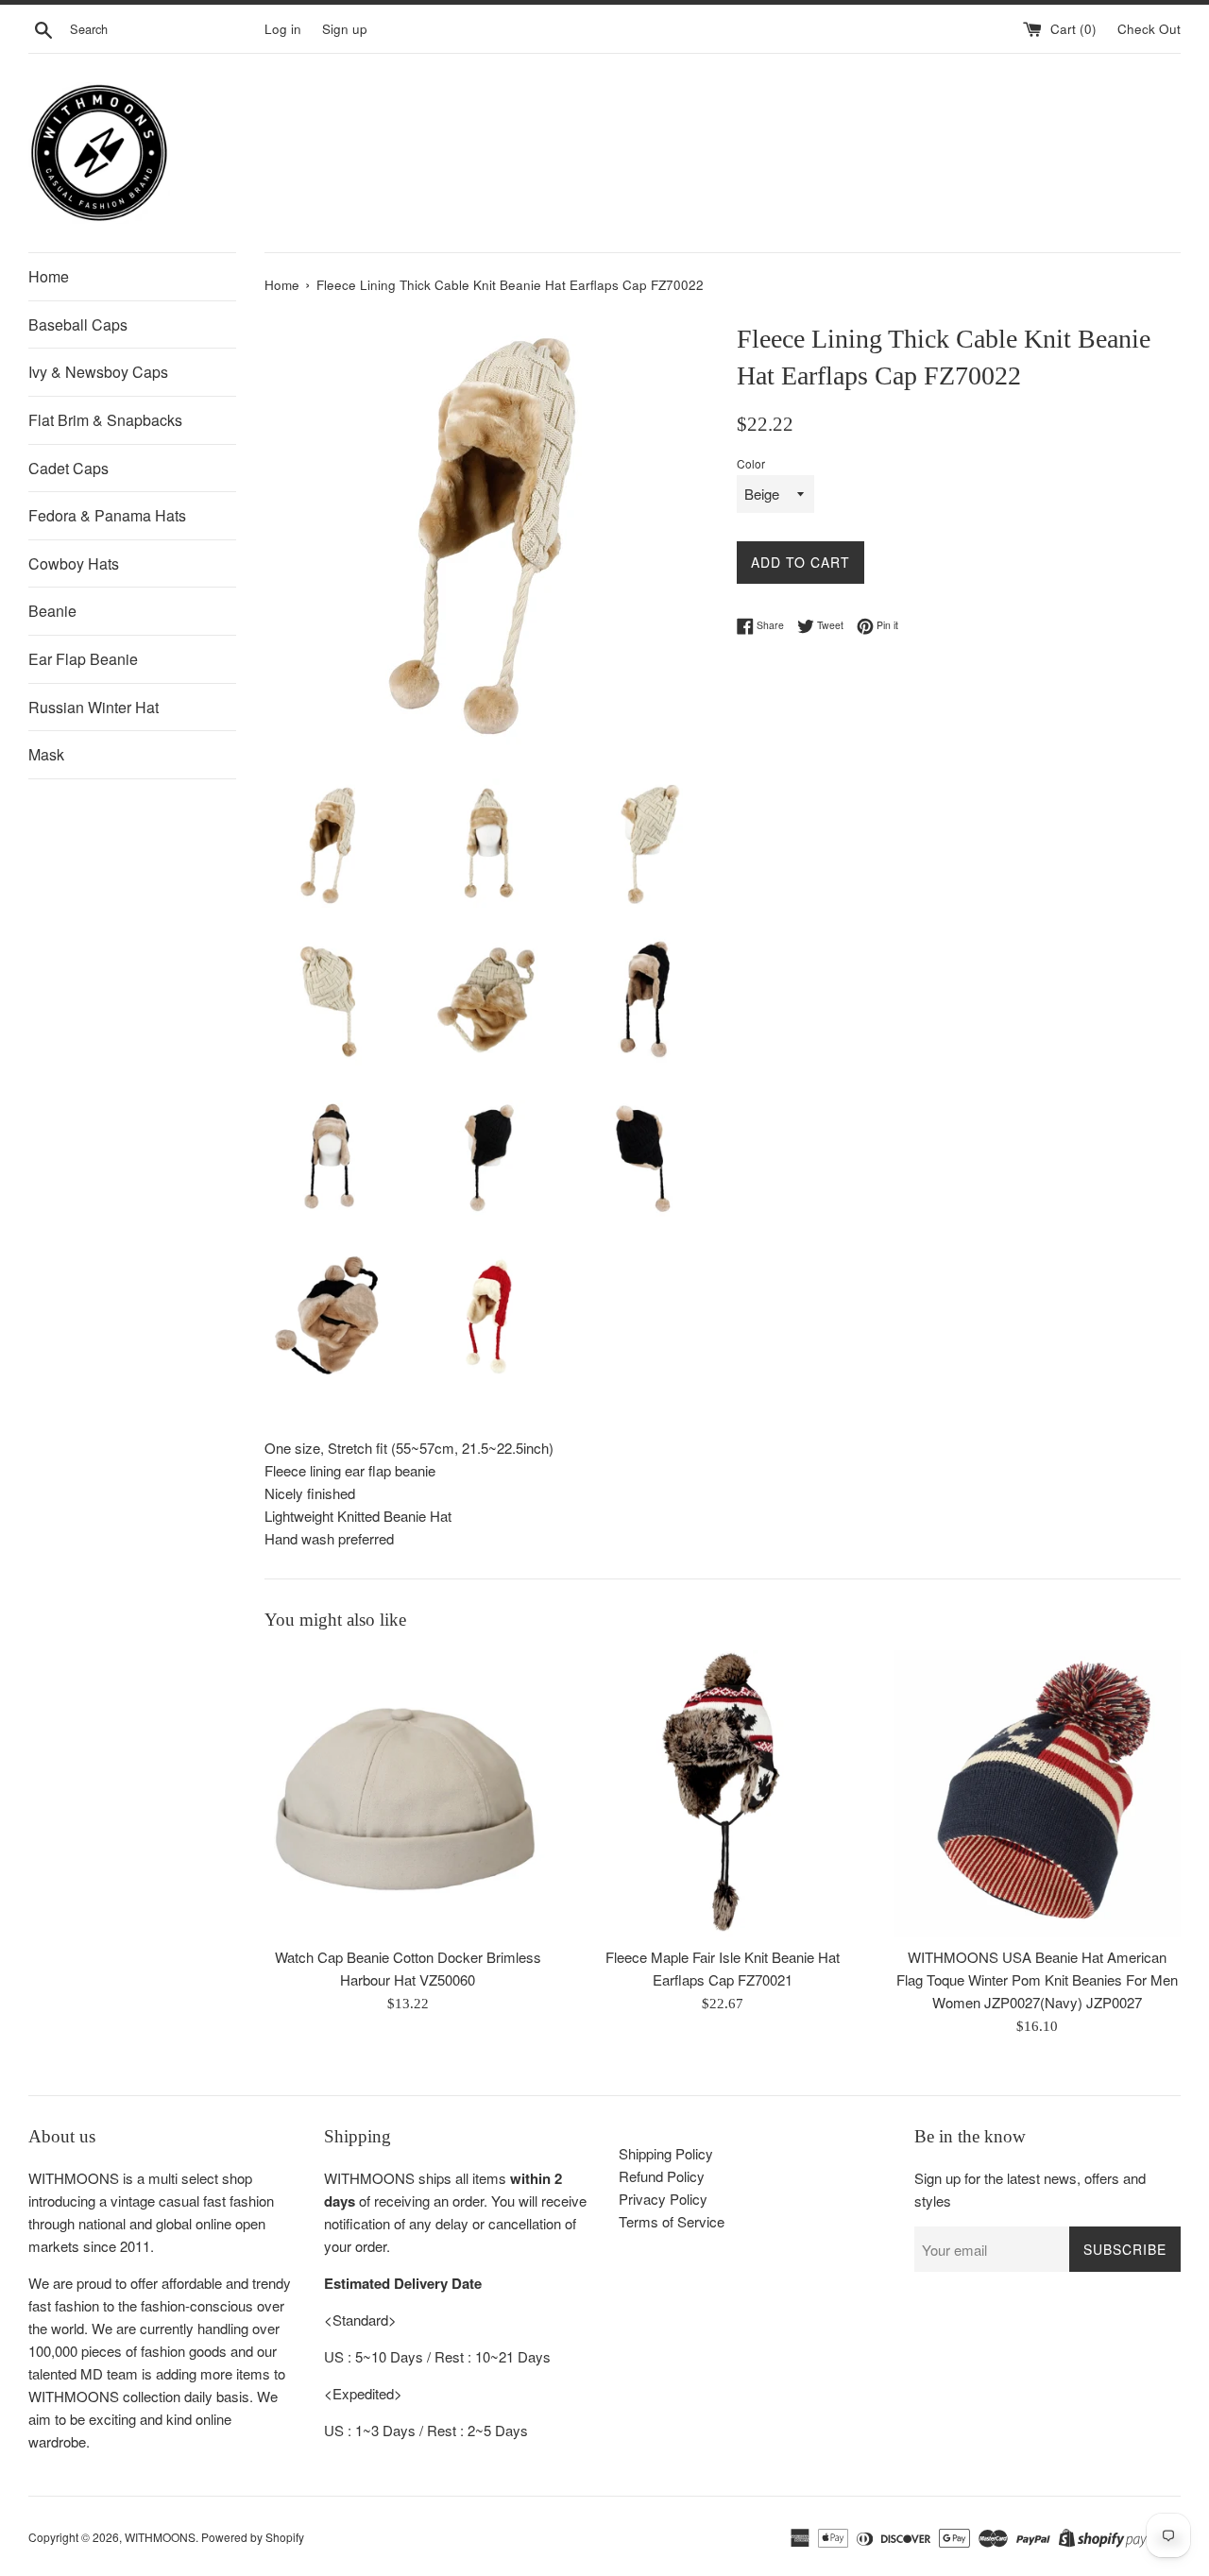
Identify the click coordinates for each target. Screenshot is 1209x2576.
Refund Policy (662, 2176)
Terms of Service (672, 2221)
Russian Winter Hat (94, 707)
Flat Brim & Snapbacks (105, 420)
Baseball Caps (78, 324)
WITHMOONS (160, 2537)
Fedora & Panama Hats (107, 515)
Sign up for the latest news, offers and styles (1030, 2189)
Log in (283, 29)
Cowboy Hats (74, 563)
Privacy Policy (663, 2199)
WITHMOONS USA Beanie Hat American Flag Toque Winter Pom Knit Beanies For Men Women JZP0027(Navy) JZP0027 (1037, 1980)
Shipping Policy (666, 2153)
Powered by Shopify (253, 2537)
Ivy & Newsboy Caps (98, 372)
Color (751, 463)
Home (49, 276)
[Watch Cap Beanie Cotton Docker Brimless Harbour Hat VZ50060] (408, 1793)
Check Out (1149, 29)
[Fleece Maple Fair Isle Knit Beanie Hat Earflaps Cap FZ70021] (722, 1793)
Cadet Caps (68, 468)
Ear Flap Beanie (83, 659)
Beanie (52, 611)
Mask (46, 754)
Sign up (345, 29)
